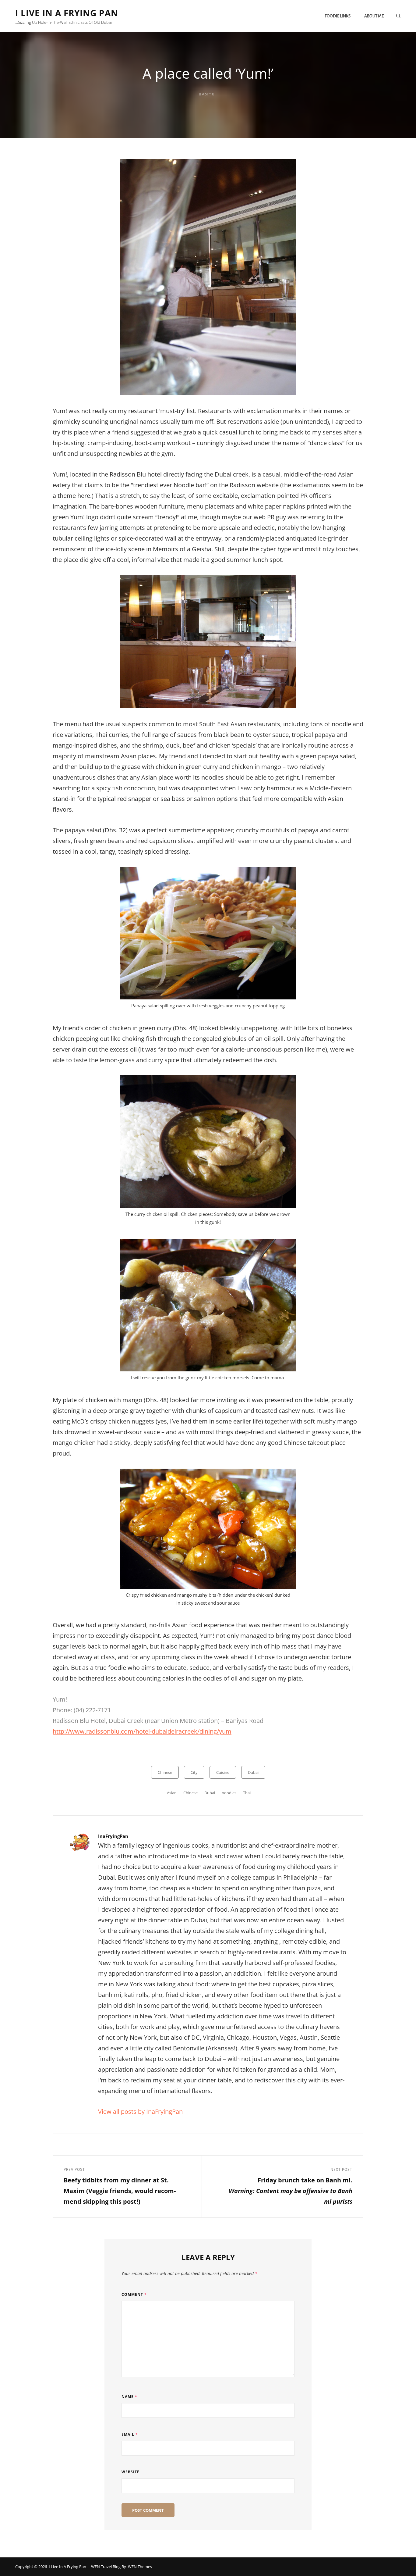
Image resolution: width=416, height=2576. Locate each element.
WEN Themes (140, 2567)
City (194, 1772)
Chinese (165, 1772)
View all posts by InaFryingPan (140, 2112)
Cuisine (223, 1772)
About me (374, 16)
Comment (134, 2294)
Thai (247, 1793)
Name (129, 2397)
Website (130, 2472)
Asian (172, 1793)
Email (130, 2434)
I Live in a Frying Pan (67, 13)
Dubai (253, 1772)
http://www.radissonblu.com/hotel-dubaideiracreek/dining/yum (142, 1731)
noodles (229, 1793)
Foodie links (338, 16)
